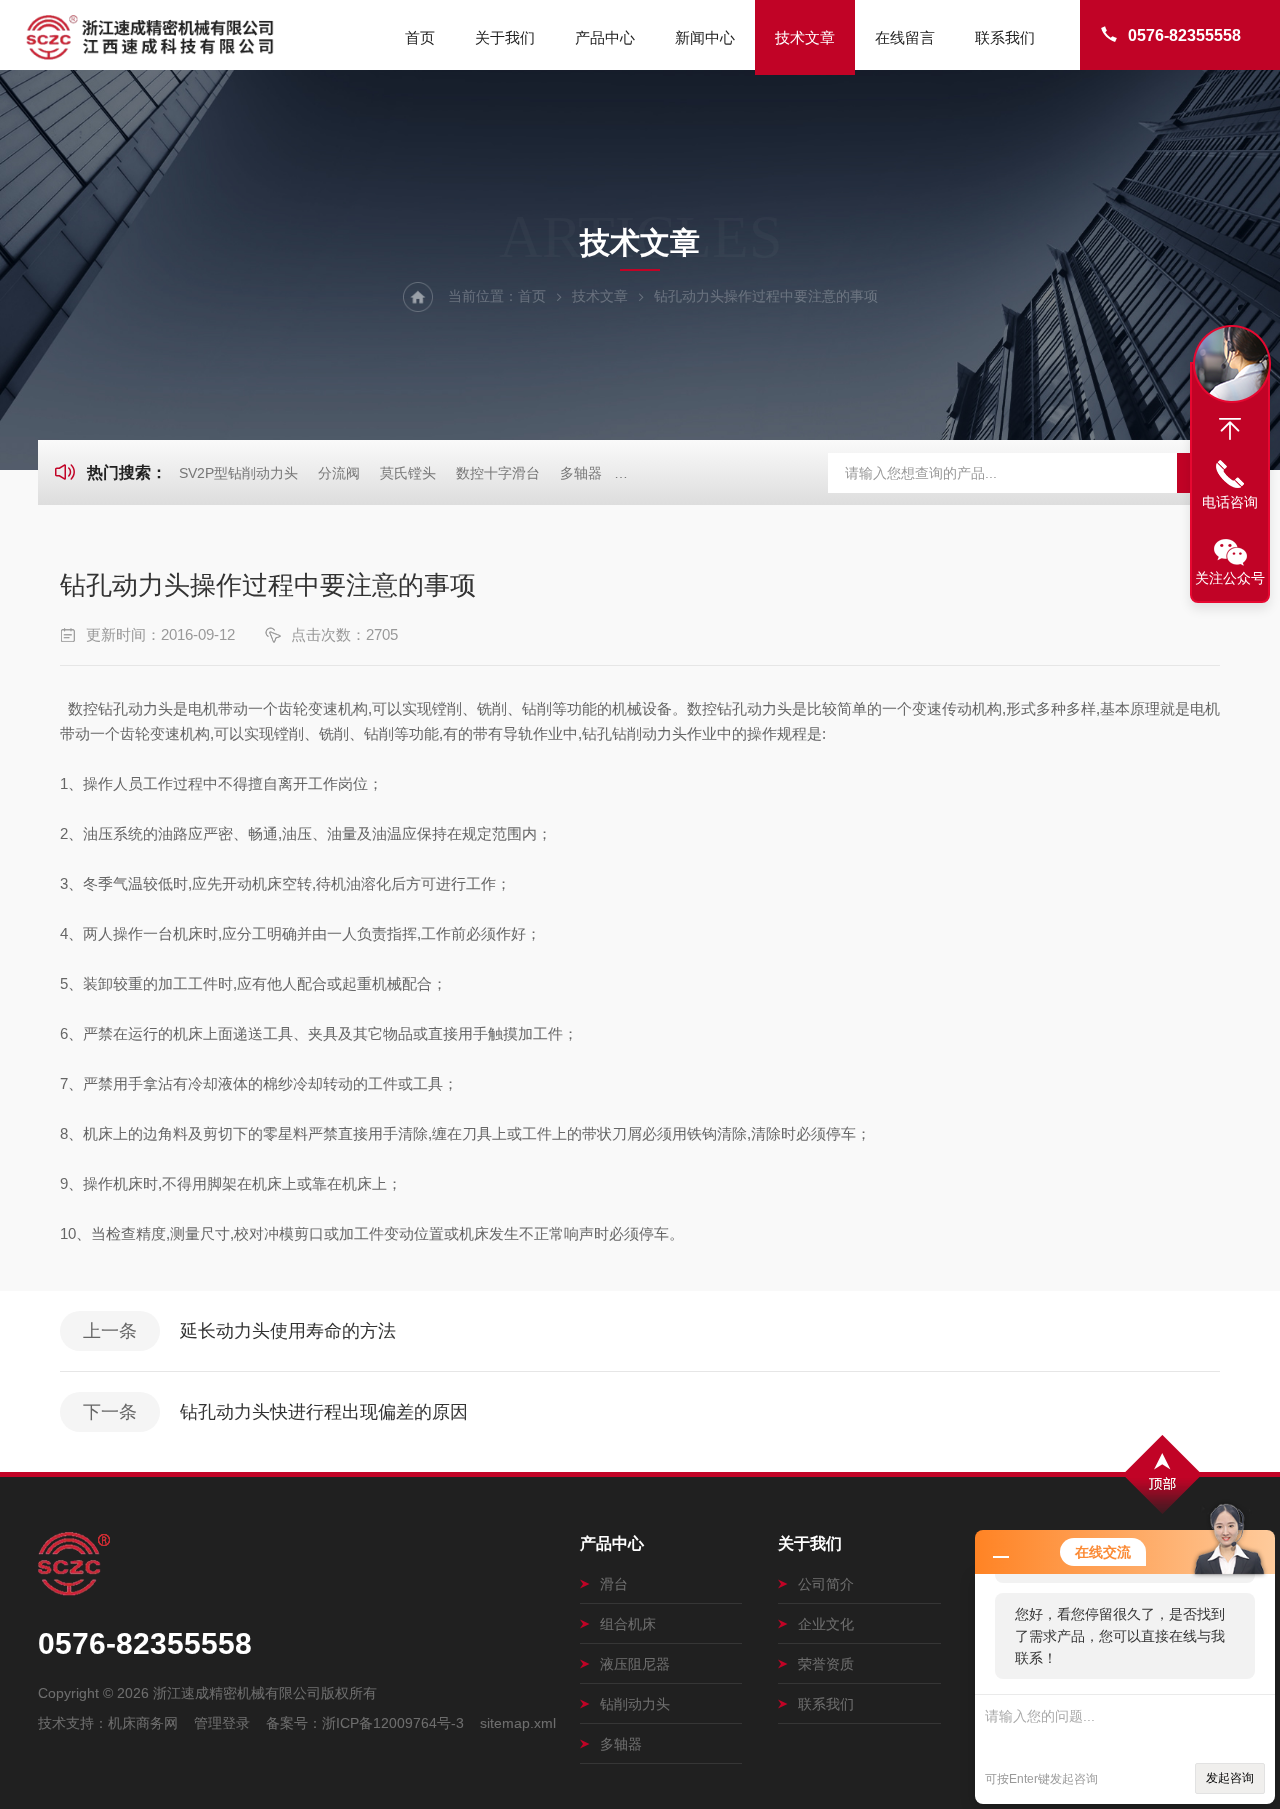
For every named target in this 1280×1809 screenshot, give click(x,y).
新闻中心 (705, 37)
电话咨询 (1230, 502)
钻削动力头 (635, 1704)
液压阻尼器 (635, 1664)
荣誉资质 (826, 1664)
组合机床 (628, 1624)
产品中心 (605, 37)
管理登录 (222, 1723)
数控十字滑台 (498, 473)
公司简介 (826, 1584)
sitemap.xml (518, 1723)
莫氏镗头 (408, 473)
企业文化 (826, 1624)
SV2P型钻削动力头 (238, 473)
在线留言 (905, 37)
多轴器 (581, 473)
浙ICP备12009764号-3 (393, 1723)
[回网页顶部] (1230, 429)
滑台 (614, 1584)
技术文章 (805, 37)
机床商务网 (143, 1723)
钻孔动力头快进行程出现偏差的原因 (324, 1412)
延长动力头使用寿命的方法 (288, 1331)
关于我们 (505, 37)
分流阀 (339, 473)
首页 (420, 37)
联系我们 (1005, 37)
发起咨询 (1230, 1778)
